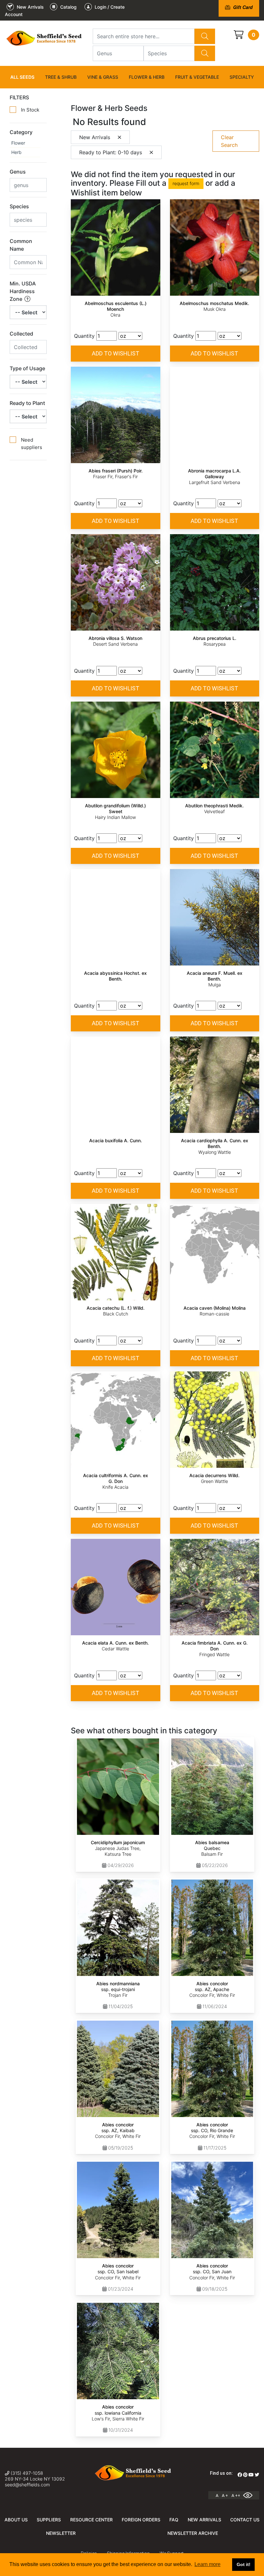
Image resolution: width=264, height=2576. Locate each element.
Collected (21, 334)
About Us (16, 2520)
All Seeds (22, 77)
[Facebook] (240, 2475)
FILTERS (19, 97)
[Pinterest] (245, 2475)
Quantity (84, 336)
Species (19, 206)
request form (186, 183)
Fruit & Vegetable (197, 77)
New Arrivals (204, 2520)
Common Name (21, 245)
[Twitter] (257, 2475)
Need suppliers (32, 444)
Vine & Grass (103, 77)
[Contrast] (250, 2495)
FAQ (174, 2520)
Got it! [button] (244, 2564)
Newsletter (61, 2533)
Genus (18, 172)
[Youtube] (251, 2475)
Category (21, 132)
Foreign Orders (141, 2520)
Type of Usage (27, 368)
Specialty (242, 77)
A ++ (236, 2495)
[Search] (205, 36)
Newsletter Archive (193, 2533)
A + (225, 2495)
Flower (18, 143)
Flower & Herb (147, 77)
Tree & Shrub (61, 77)
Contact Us (245, 2520)
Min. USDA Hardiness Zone (23, 291)
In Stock (30, 110)
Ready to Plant (27, 403)
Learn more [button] (207, 2564)
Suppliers (49, 2520)
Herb (16, 152)
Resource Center (91, 2520)
